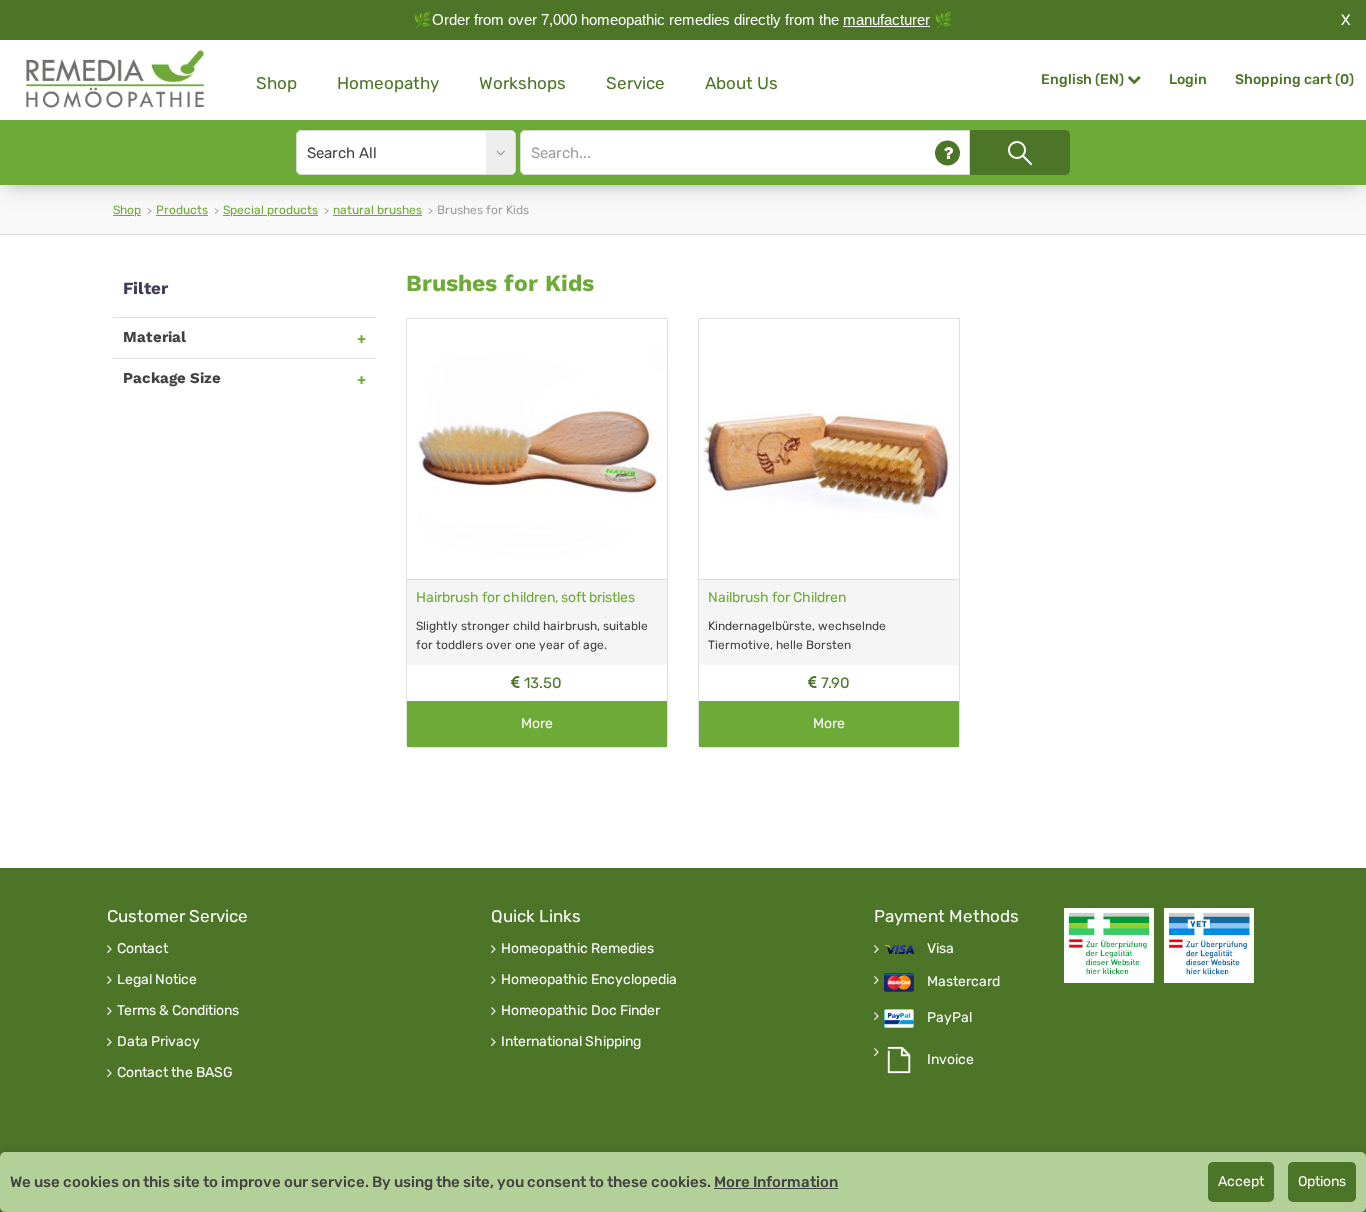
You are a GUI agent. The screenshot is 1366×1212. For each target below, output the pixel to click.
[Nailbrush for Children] (829, 449)
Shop (276, 83)
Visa (940, 949)
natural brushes (377, 210)
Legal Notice (157, 980)
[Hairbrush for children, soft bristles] (537, 449)
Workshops (522, 83)
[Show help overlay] (947, 152)
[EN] (116, 79)
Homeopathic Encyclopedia (589, 980)
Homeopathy (388, 83)
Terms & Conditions (178, 1011)
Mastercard (963, 982)
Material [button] (154, 337)
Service (635, 83)
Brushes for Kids (500, 283)
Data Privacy (158, 1042)
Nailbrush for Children (777, 597)
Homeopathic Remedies (577, 949)
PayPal (949, 1018)
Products (182, 210)
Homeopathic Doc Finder (580, 1011)
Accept (1241, 1181)
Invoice (950, 1060)
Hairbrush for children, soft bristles (525, 597)
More (537, 723)
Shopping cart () (1294, 79)
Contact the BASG (175, 1073)
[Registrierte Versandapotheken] (1109, 945)
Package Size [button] (172, 378)
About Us (741, 83)
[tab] (244, 337)
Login (1188, 79)
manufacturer (886, 19)
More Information (776, 1182)
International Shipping (571, 1042)
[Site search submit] (1020, 152)
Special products (270, 210)
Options (1322, 1181)
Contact (142, 949)
